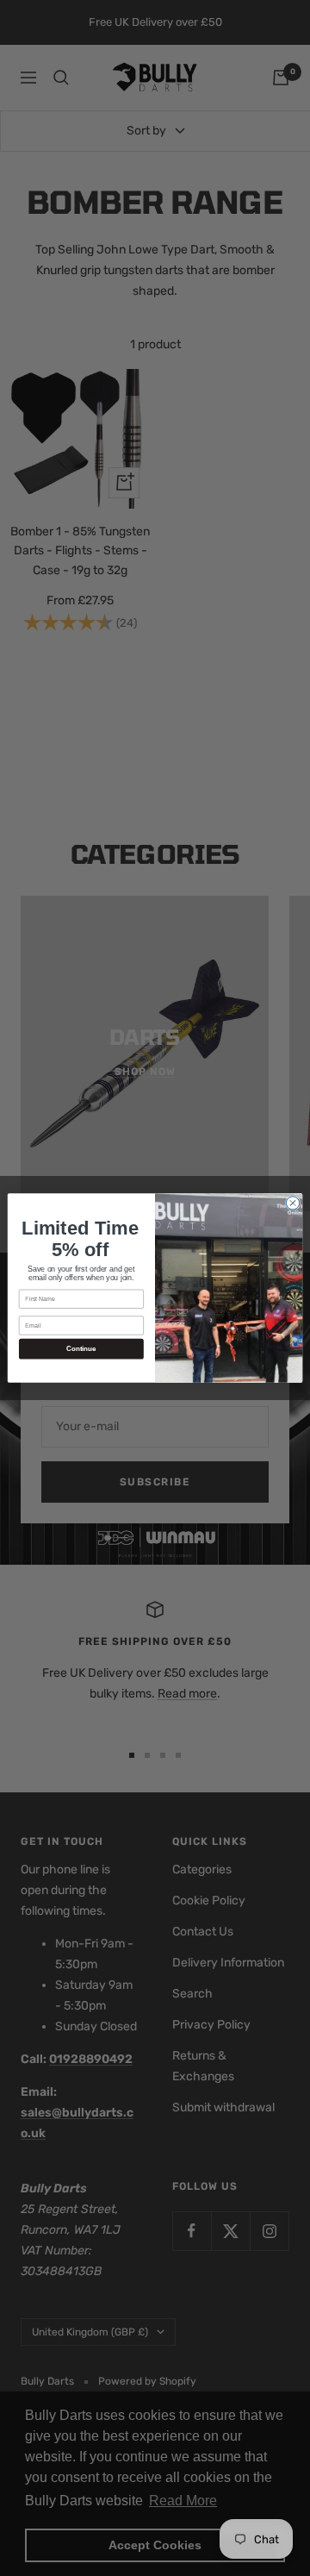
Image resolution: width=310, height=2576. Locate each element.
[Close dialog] (292, 1203)
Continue (81, 1349)
